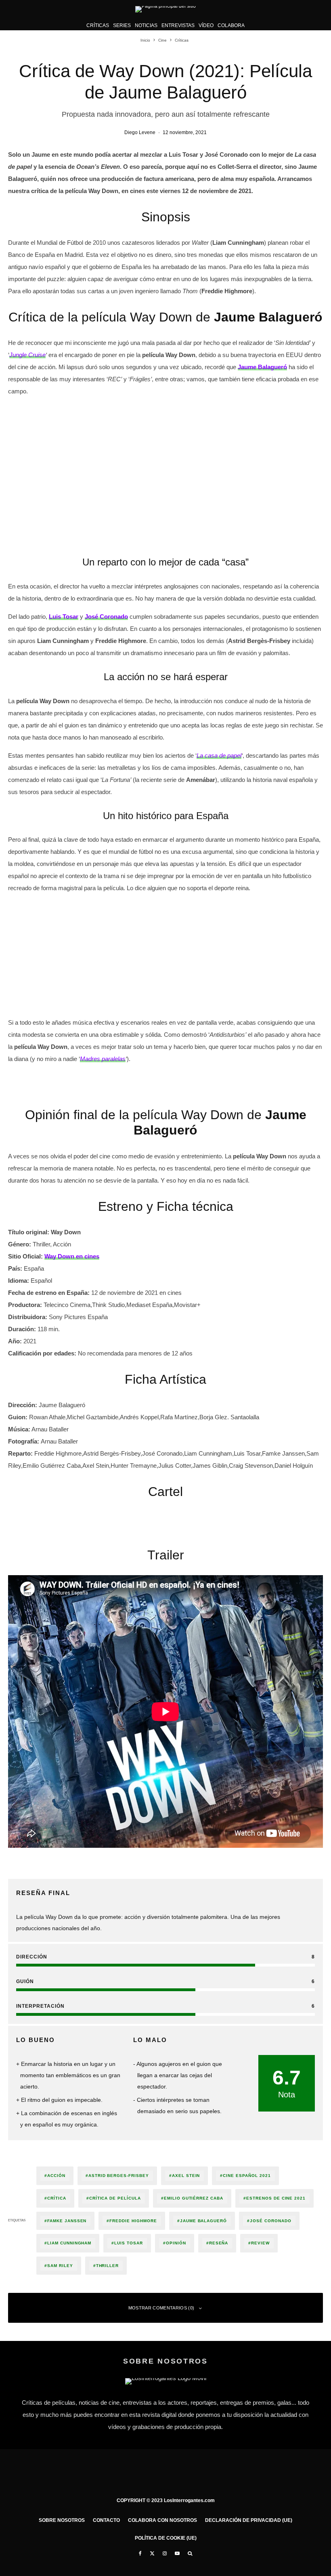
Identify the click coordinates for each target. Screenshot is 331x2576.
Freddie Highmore (133, 2221)
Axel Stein (186, 2176)
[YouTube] (177, 2553)
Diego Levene (140, 132)
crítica (57, 2198)
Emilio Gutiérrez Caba (194, 2198)
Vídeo (206, 25)
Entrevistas (178, 25)
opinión (176, 2243)
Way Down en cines (72, 1256)
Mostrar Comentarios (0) (161, 2308)
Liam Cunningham (69, 2243)
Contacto (106, 2520)
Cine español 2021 (247, 2176)
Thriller (108, 2266)
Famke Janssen (67, 2221)
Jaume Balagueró (203, 2221)
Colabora (231, 25)
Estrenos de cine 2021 (276, 2198)
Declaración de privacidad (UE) (249, 2520)
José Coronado (270, 2221)
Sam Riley (60, 2266)
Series (122, 25)
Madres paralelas (103, 1059)
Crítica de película (115, 2198)
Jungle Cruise (27, 355)
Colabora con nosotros (162, 2520)
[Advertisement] (165, 460)
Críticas (98, 25)
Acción (56, 2176)
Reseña (219, 2243)
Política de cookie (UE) (166, 2538)
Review (260, 2243)
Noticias (146, 25)
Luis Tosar (129, 2243)
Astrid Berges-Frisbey (119, 2176)
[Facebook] (140, 2553)
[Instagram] (165, 2553)
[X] (152, 2553)
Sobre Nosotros (62, 2520)
